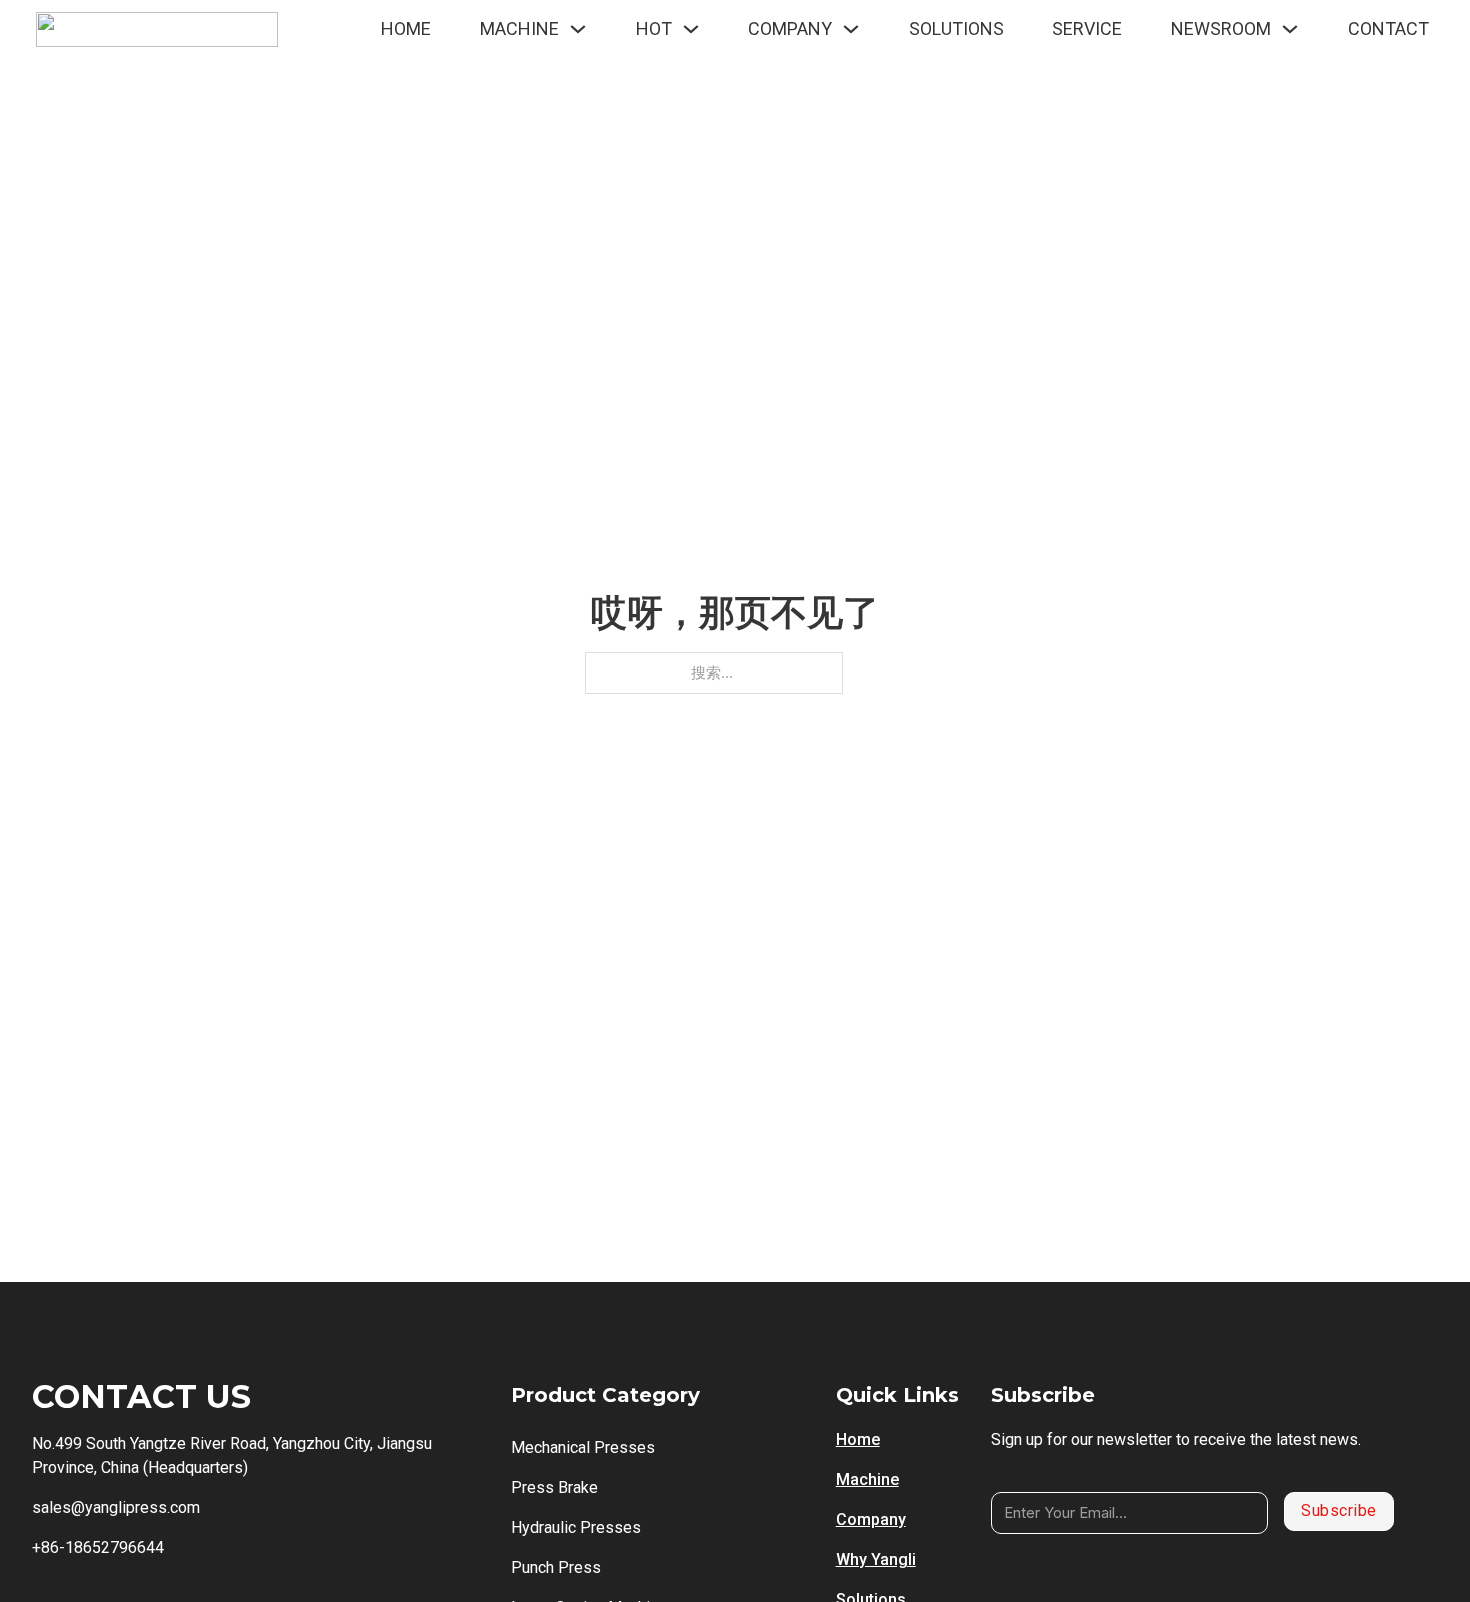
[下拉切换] (578, 29)
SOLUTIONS (956, 28)
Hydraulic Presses (576, 1527)
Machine (867, 1479)
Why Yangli (876, 1559)
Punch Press (556, 1567)
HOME (406, 28)
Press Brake (554, 1487)
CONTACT (1388, 28)
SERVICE (1087, 28)
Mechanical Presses (583, 1447)
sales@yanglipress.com (116, 1507)
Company (871, 1519)
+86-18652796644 (98, 1547)
